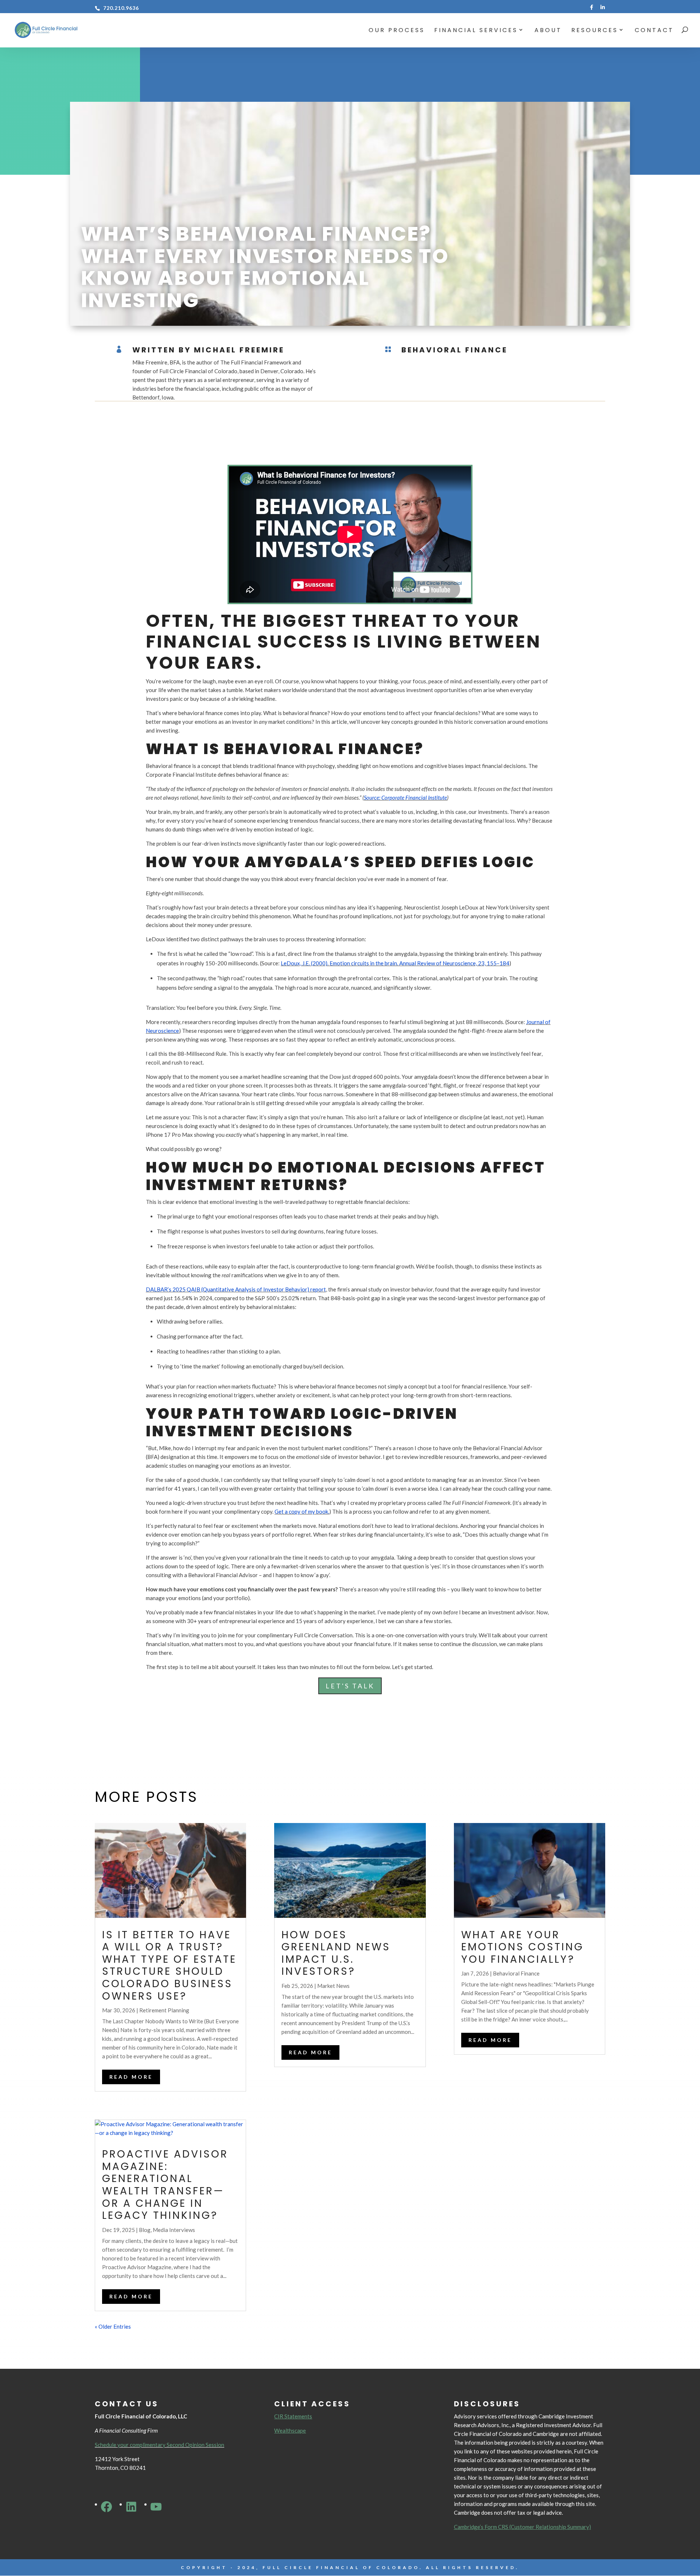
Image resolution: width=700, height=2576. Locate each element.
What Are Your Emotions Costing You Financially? (522, 1947)
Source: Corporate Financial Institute (405, 797)
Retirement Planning (164, 2010)
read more (131, 2077)
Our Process (397, 31)
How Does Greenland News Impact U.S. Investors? (336, 1953)
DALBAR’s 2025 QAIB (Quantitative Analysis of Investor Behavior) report (236, 1289)
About (548, 31)
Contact (654, 31)
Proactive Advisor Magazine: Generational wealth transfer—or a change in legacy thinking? (165, 2185)
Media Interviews (174, 2230)
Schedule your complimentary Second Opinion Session (160, 2445)
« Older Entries (113, 2326)
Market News (333, 1986)
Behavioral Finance (454, 350)
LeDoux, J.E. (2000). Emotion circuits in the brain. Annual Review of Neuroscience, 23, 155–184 (395, 963)
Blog (145, 2230)
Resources (595, 31)
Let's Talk (350, 1686)
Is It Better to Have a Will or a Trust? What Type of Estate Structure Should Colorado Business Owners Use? (169, 1965)
